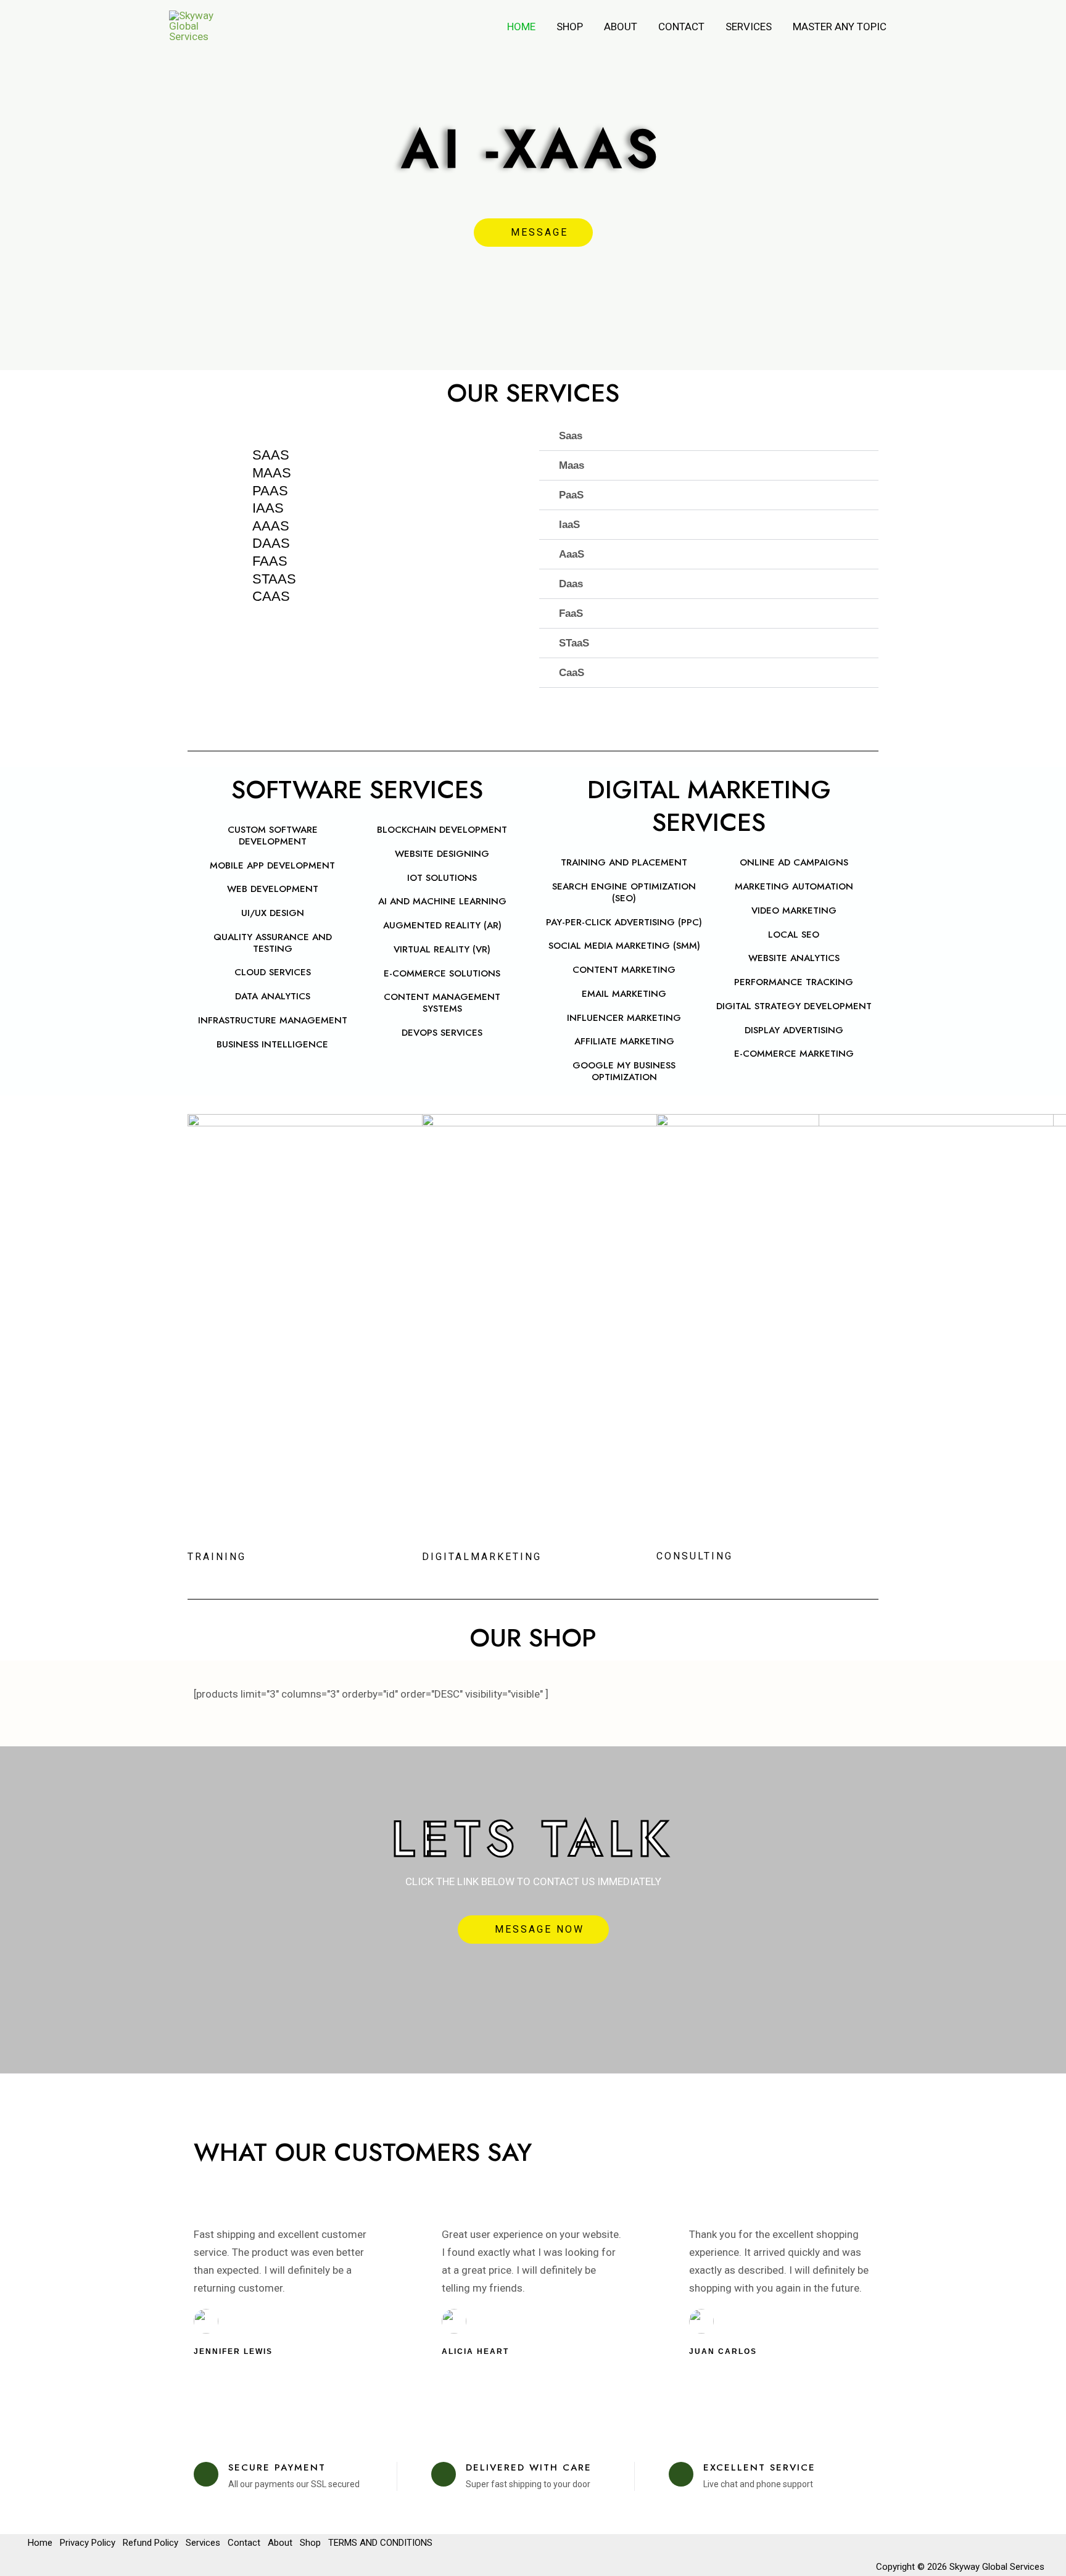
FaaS (571, 613)
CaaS (572, 673)
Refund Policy (151, 2543)
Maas (572, 465)
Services (749, 27)
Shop (570, 27)
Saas (571, 436)
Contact (681, 27)
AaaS (572, 554)
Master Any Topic (840, 27)
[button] (709, 436)
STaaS (574, 643)
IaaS (569, 525)
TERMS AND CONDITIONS (380, 2543)
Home (521, 27)
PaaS (571, 495)
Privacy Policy (88, 2543)
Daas (571, 584)
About (621, 27)
